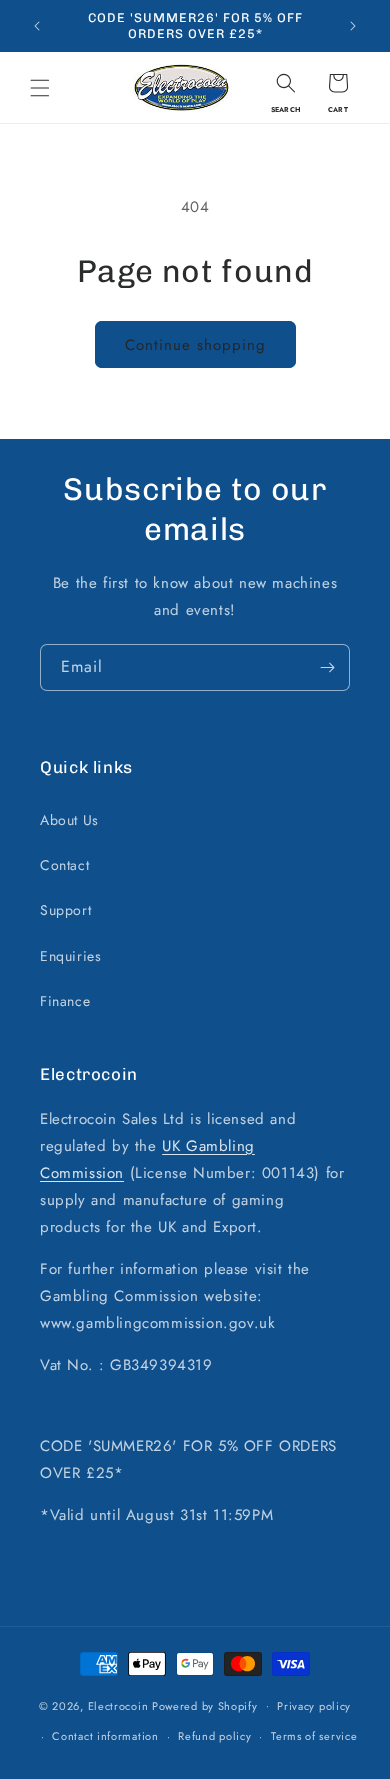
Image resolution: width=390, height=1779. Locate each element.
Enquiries (70, 956)
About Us (69, 820)
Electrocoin (118, 1705)
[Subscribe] (327, 667)
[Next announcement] (353, 26)
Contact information (105, 1736)
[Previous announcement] (37, 26)
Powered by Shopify (205, 1705)
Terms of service (314, 1736)
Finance (65, 1001)
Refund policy (214, 1736)
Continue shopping (195, 345)
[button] (40, 88)
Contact (64, 865)
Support (65, 910)
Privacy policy (314, 1706)
